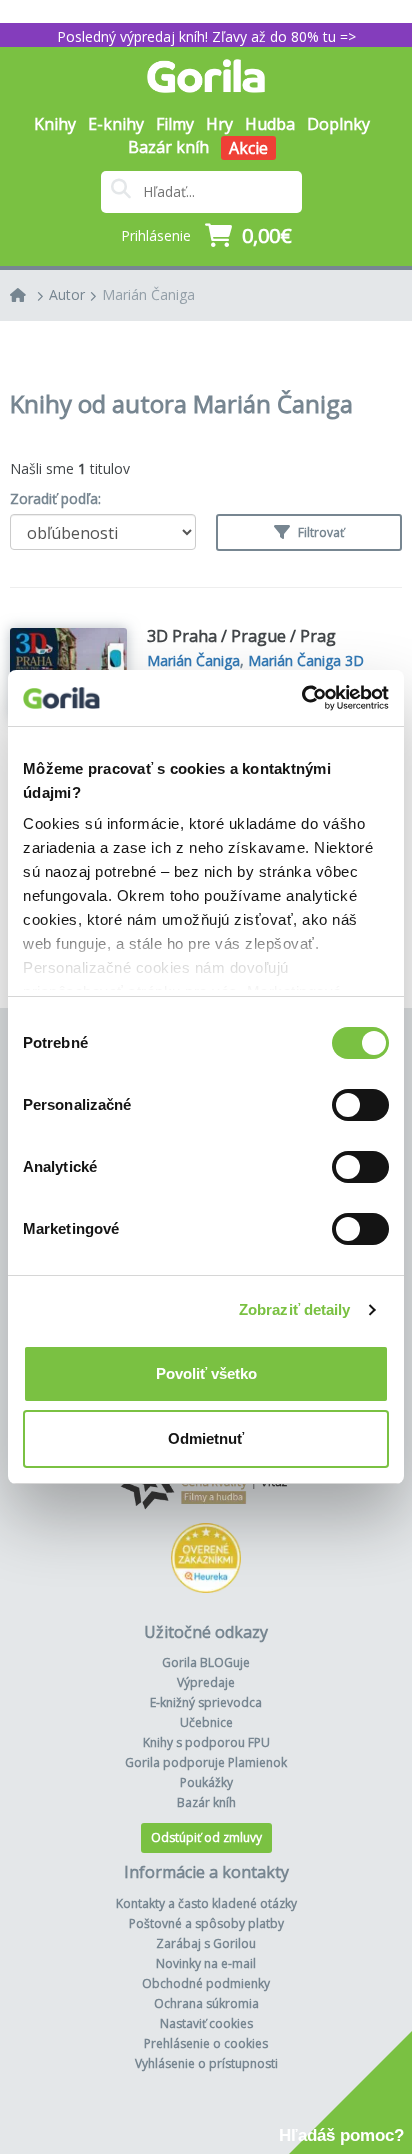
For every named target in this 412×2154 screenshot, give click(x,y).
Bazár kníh (168, 147)
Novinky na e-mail (206, 1963)
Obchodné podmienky (206, 1983)
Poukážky (206, 1782)
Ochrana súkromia (206, 2003)
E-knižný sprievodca (206, 1702)
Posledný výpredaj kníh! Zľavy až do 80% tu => (206, 36)
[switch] (360, 1105)
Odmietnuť (206, 1438)
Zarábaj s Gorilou (206, 1943)
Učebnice (206, 1722)
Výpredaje (206, 1682)
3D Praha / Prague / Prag (241, 636)
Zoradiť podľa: (55, 498)
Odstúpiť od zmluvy (206, 1837)
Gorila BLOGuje (206, 1662)
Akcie (248, 148)
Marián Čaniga (148, 294)
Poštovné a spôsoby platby (206, 1923)
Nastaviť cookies (206, 2023)
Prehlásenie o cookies (206, 2043)
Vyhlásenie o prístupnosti (206, 2063)
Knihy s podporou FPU (206, 1742)
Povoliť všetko (206, 1373)
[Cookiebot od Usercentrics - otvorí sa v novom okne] (301, 698)
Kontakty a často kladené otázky (206, 1903)
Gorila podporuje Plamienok (206, 1762)
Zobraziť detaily (295, 1309)
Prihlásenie (156, 235)
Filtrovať (319, 532)
